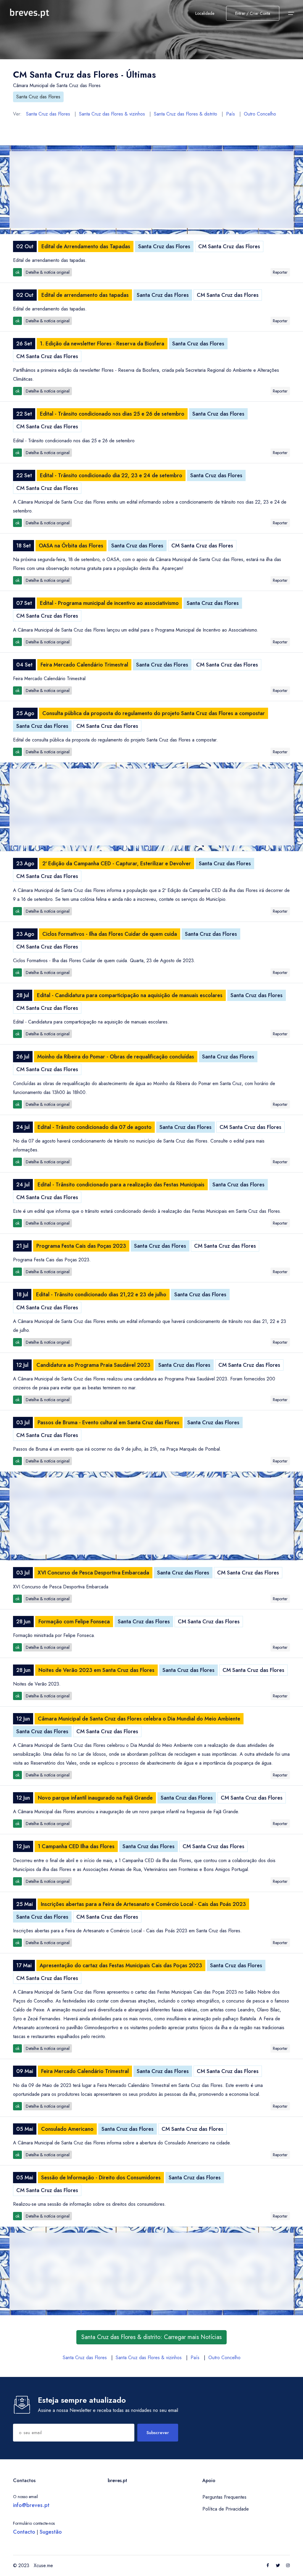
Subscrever (158, 2433)
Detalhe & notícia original (48, 272)
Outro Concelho (260, 114)
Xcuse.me (43, 2565)
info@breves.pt (31, 2505)
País (231, 114)
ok (17, 272)
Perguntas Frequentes (224, 2497)
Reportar (280, 272)
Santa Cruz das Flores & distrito (186, 114)
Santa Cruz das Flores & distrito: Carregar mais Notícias (151, 2337)
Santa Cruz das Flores (38, 97)
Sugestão (51, 2532)
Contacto (24, 2532)
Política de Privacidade (226, 2509)
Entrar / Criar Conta (253, 13)
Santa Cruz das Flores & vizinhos (112, 114)
